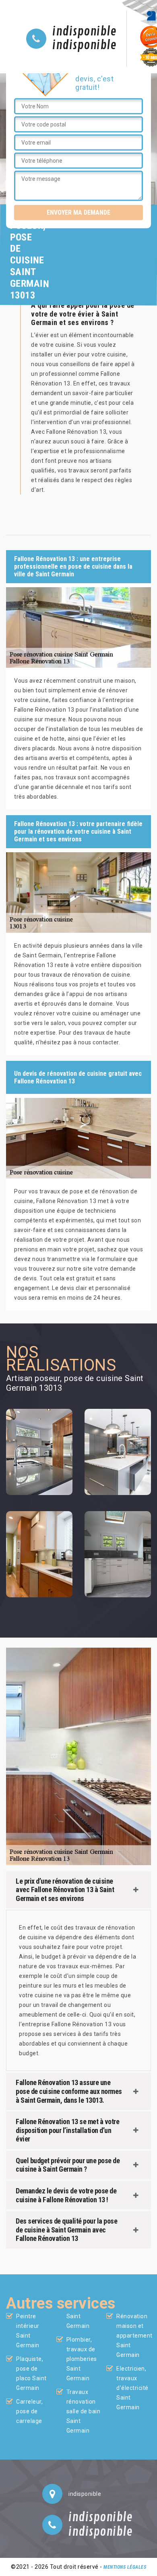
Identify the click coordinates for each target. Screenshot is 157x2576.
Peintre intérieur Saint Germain (28, 2331)
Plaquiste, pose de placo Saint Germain (31, 2373)
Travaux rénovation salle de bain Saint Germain (84, 2411)
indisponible (84, 32)
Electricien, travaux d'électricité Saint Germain (132, 2388)
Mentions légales (125, 2567)
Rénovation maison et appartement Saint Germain (134, 2336)
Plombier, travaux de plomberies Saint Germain (82, 2359)
